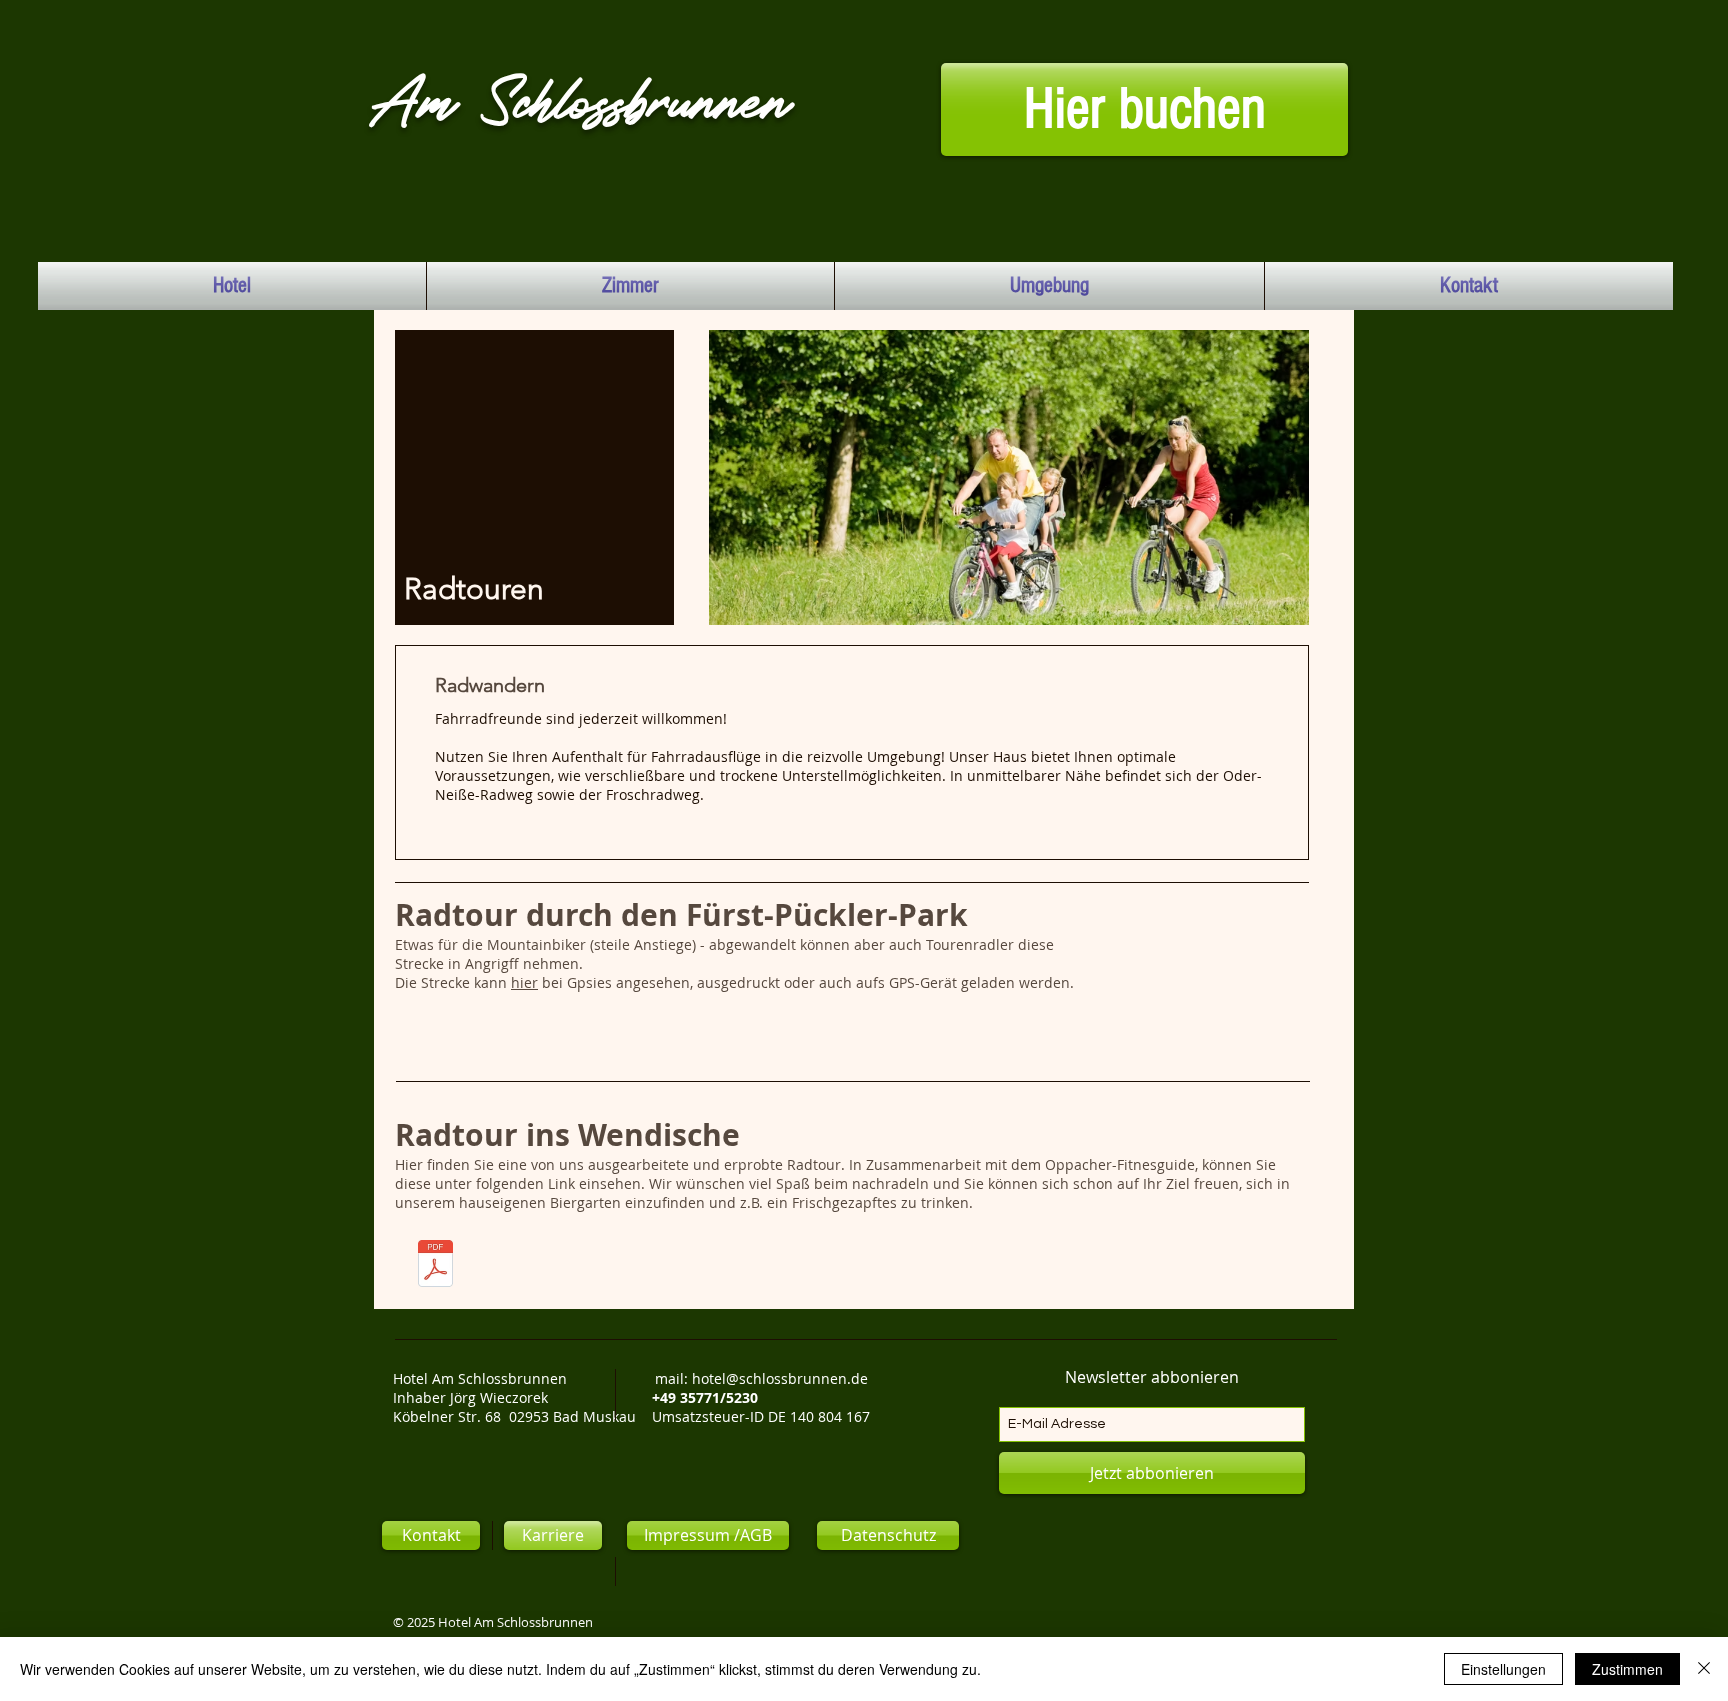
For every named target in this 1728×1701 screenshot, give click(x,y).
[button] (553, 1535)
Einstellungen (1503, 1669)
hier (524, 982)
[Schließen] (1704, 1669)
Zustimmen (1627, 1669)
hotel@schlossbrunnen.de (780, 1378)
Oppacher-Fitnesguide (1120, 1164)
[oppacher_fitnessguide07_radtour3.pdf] (435, 1266)
